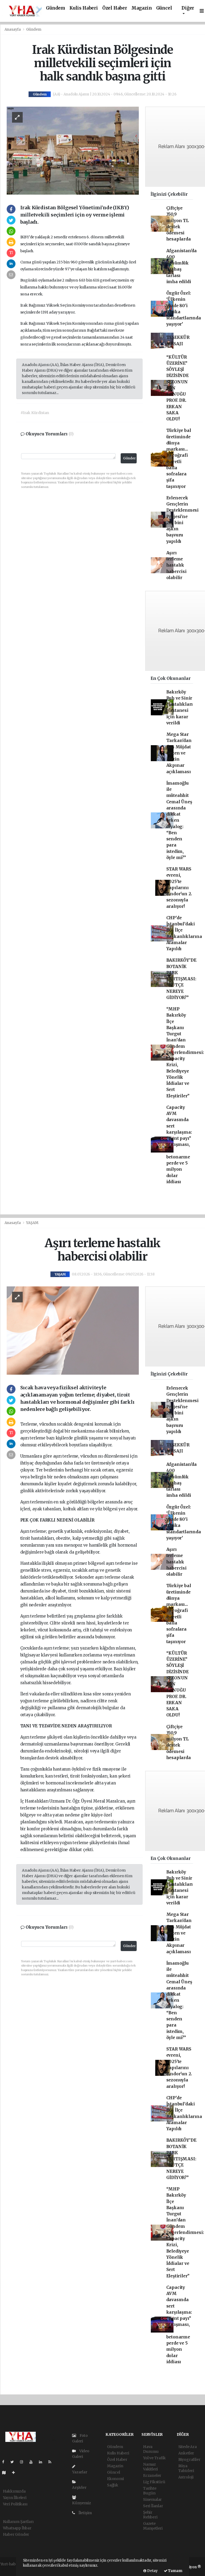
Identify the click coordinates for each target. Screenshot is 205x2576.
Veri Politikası (15, 2504)
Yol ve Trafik (154, 2458)
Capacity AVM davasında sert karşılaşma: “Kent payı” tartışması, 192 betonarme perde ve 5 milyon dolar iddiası (179, 1145)
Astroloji (186, 2477)
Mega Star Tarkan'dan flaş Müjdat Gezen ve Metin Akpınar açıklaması (179, 753)
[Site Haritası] (6, 2473)
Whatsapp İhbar (17, 2528)
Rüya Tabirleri (186, 2468)
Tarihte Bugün (150, 2491)
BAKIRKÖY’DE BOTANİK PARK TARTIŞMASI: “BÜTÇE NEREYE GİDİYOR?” (181, 979)
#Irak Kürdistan (35, 413)
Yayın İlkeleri (15, 2498)
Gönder (129, 458)
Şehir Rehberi (150, 2515)
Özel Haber (115, 8)
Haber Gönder (16, 2534)
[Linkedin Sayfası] (43, 2462)
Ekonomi (115, 2479)
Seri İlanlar (153, 2506)
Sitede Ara (188, 2447)
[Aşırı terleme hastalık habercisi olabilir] (73, 1330)
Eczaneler (152, 2475)
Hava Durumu (151, 2449)
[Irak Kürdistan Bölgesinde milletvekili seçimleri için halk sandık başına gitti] (73, 150)
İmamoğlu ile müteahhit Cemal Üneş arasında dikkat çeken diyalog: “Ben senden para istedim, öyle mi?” (179, 820)
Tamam (175, 2571)
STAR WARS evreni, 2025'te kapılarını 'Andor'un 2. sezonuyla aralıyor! (179, 888)
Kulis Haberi (84, 8)
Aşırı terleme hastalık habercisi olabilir (176, 565)
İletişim (85, 2513)
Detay (152, 2571)
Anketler (186, 2453)
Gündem (56, 8)
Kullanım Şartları (18, 2522)
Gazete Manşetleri (153, 2526)
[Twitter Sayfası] (14, 2462)
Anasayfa (13, 29)
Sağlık (113, 2485)
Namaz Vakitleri (150, 2467)
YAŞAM (32, 1223)
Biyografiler (189, 2459)
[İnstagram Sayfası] (24, 2462)
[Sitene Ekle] (16, 2473)
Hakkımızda (14, 2491)
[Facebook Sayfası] (5, 2462)
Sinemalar (152, 2499)
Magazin (142, 8)
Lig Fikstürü (154, 2482)
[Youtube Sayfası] (33, 2462)
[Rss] (52, 2462)
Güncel (164, 8)
